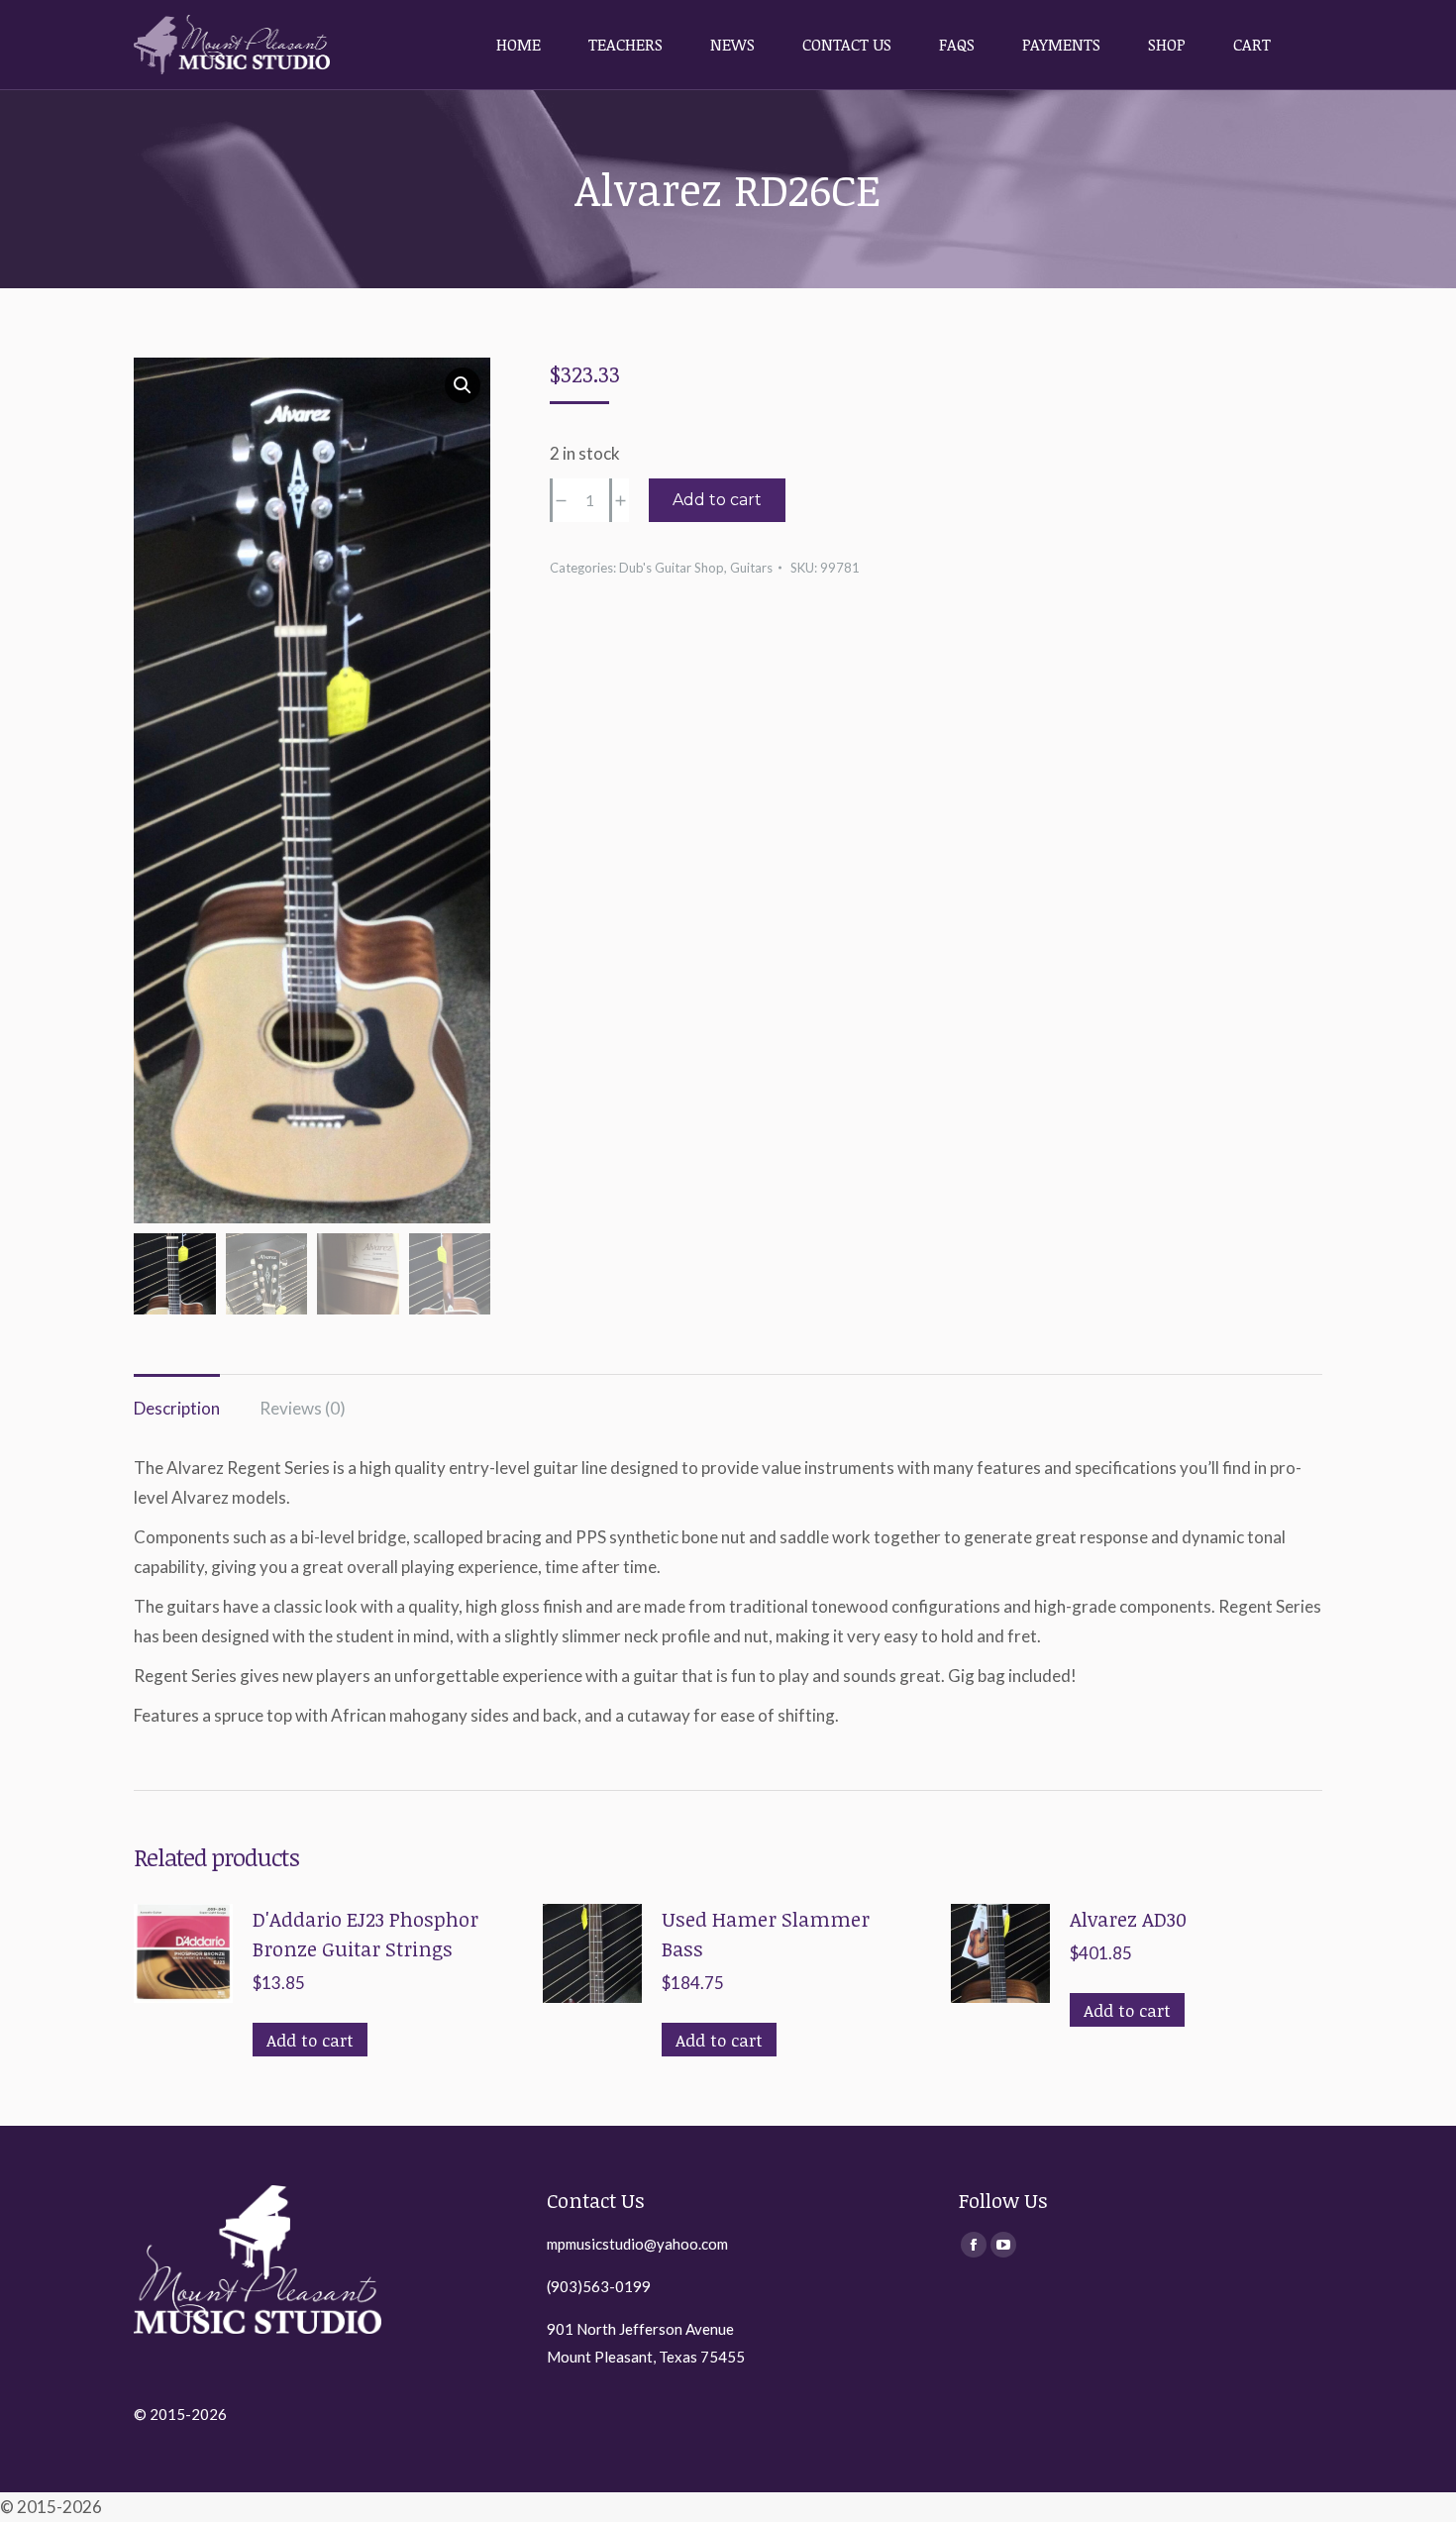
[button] (463, 385)
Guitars (751, 568)
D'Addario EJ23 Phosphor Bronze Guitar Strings (365, 1934)
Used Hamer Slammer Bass (766, 1934)
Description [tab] (177, 1408)
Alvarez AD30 (1128, 1919)
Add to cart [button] (310, 2040)
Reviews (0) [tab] (303, 1408)
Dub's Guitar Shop (672, 568)
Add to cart (717, 500)
